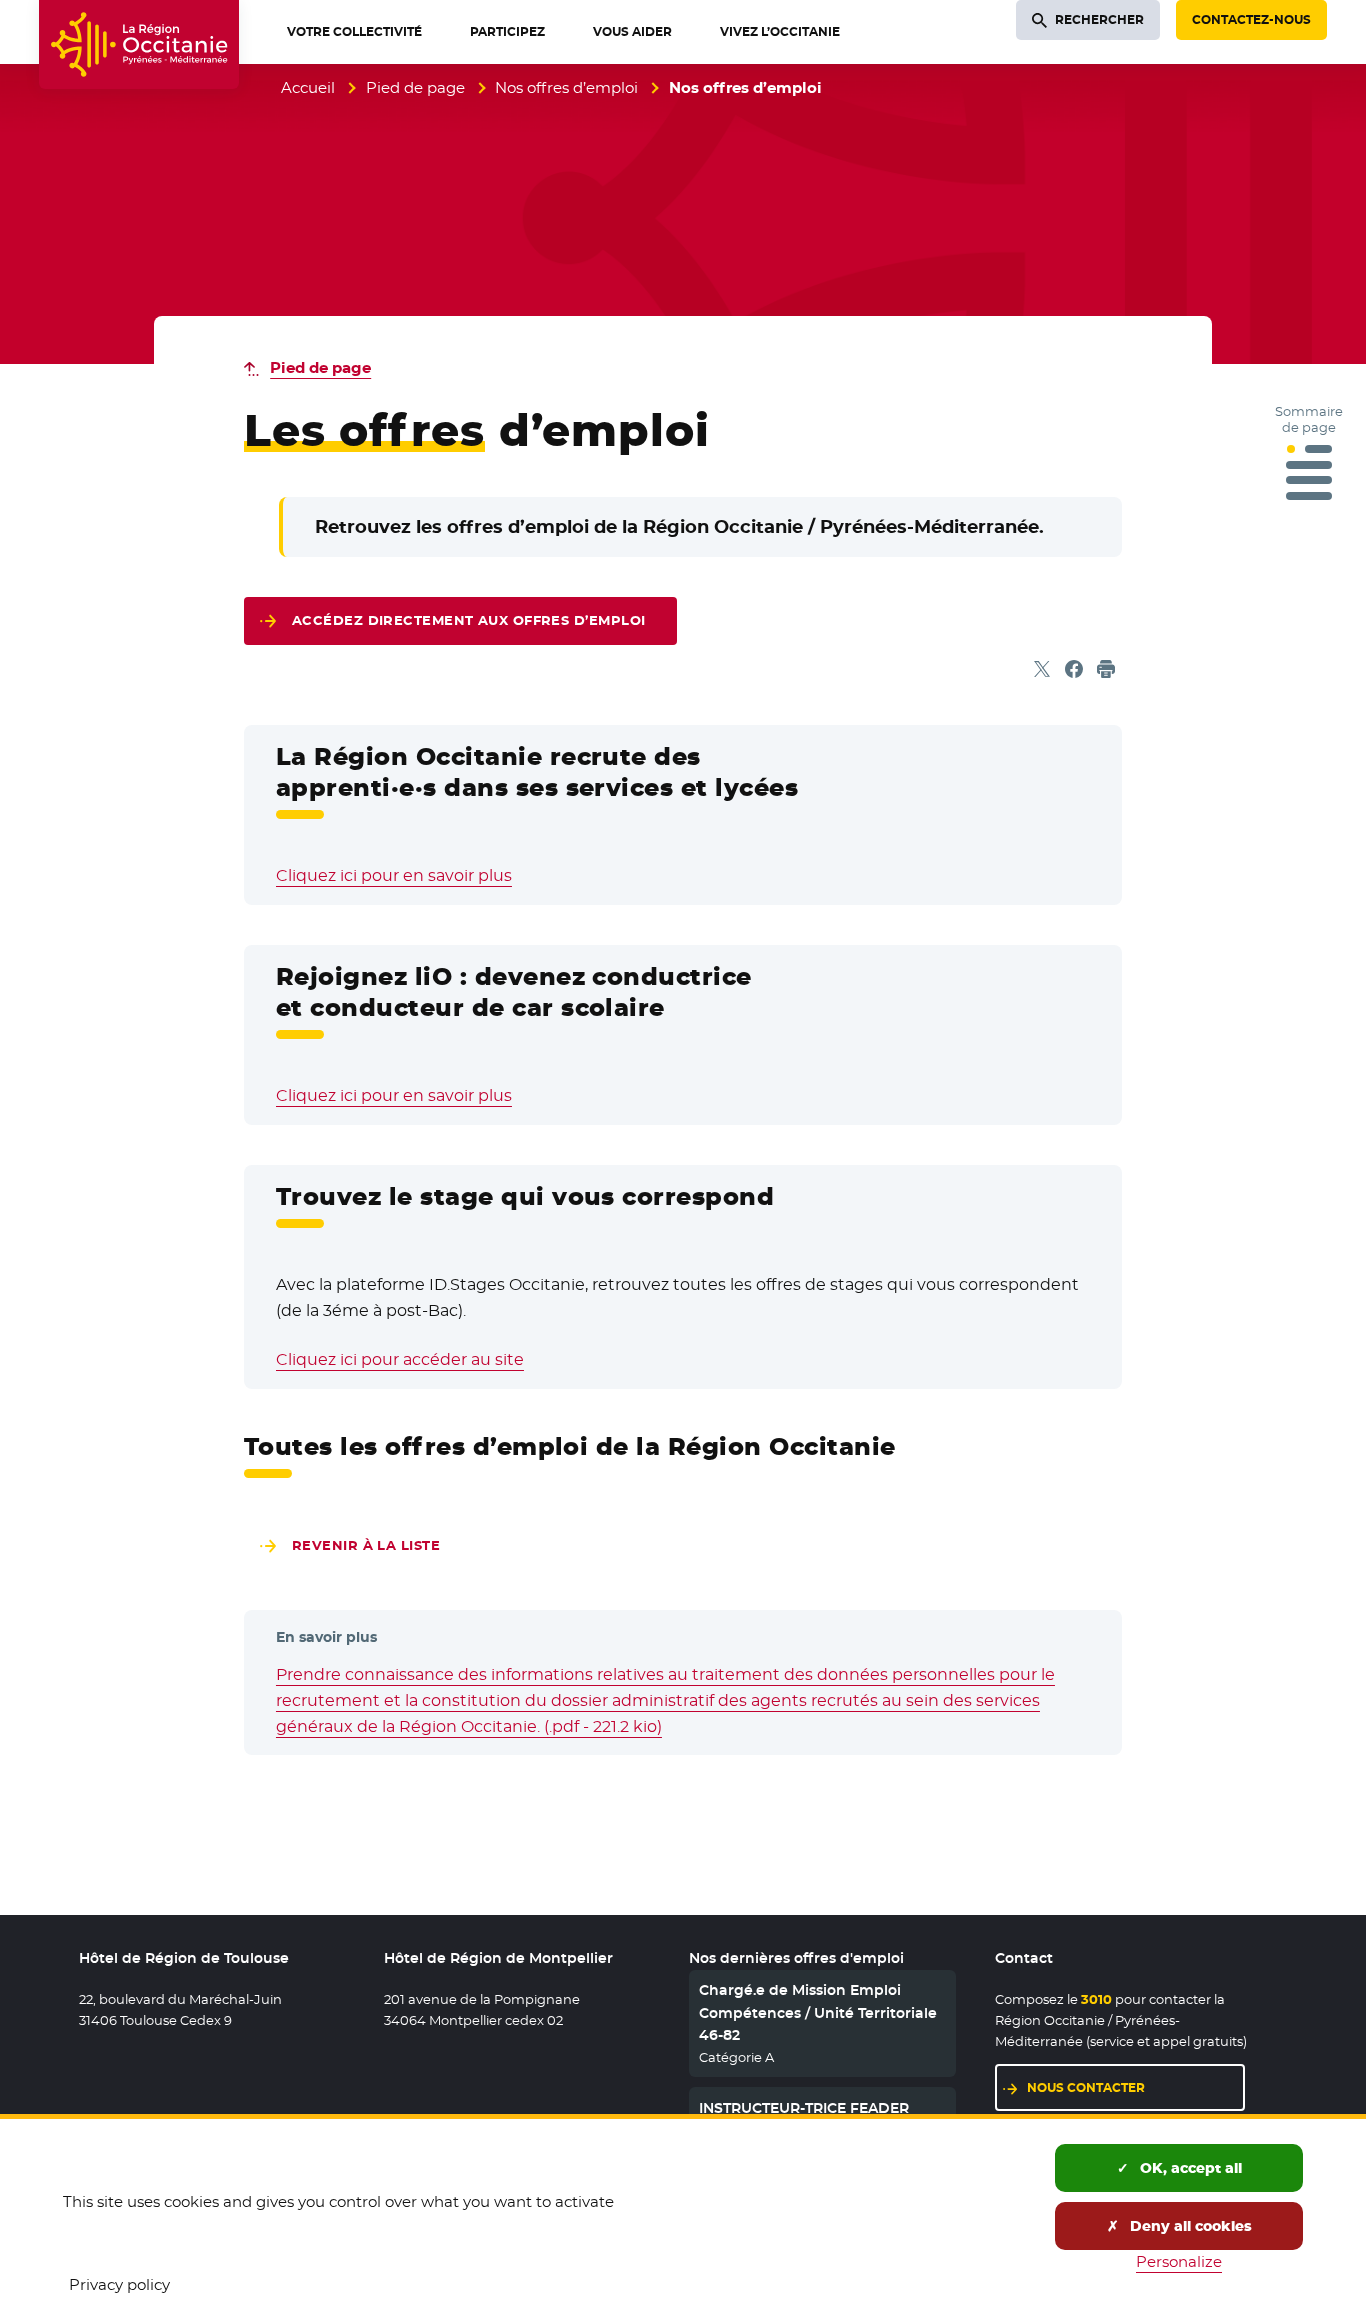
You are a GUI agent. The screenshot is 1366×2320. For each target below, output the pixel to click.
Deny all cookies (1189, 2226)
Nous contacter (1086, 2087)
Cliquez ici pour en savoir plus (394, 875)
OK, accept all (1189, 2168)
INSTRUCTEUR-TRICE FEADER (804, 2108)
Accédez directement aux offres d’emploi (468, 620)
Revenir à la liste (366, 1545)
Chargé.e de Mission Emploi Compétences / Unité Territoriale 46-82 (818, 2012)
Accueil (308, 87)
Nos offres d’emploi (566, 87)
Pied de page (415, 87)
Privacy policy (119, 2284)
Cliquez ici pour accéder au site (400, 1359)
